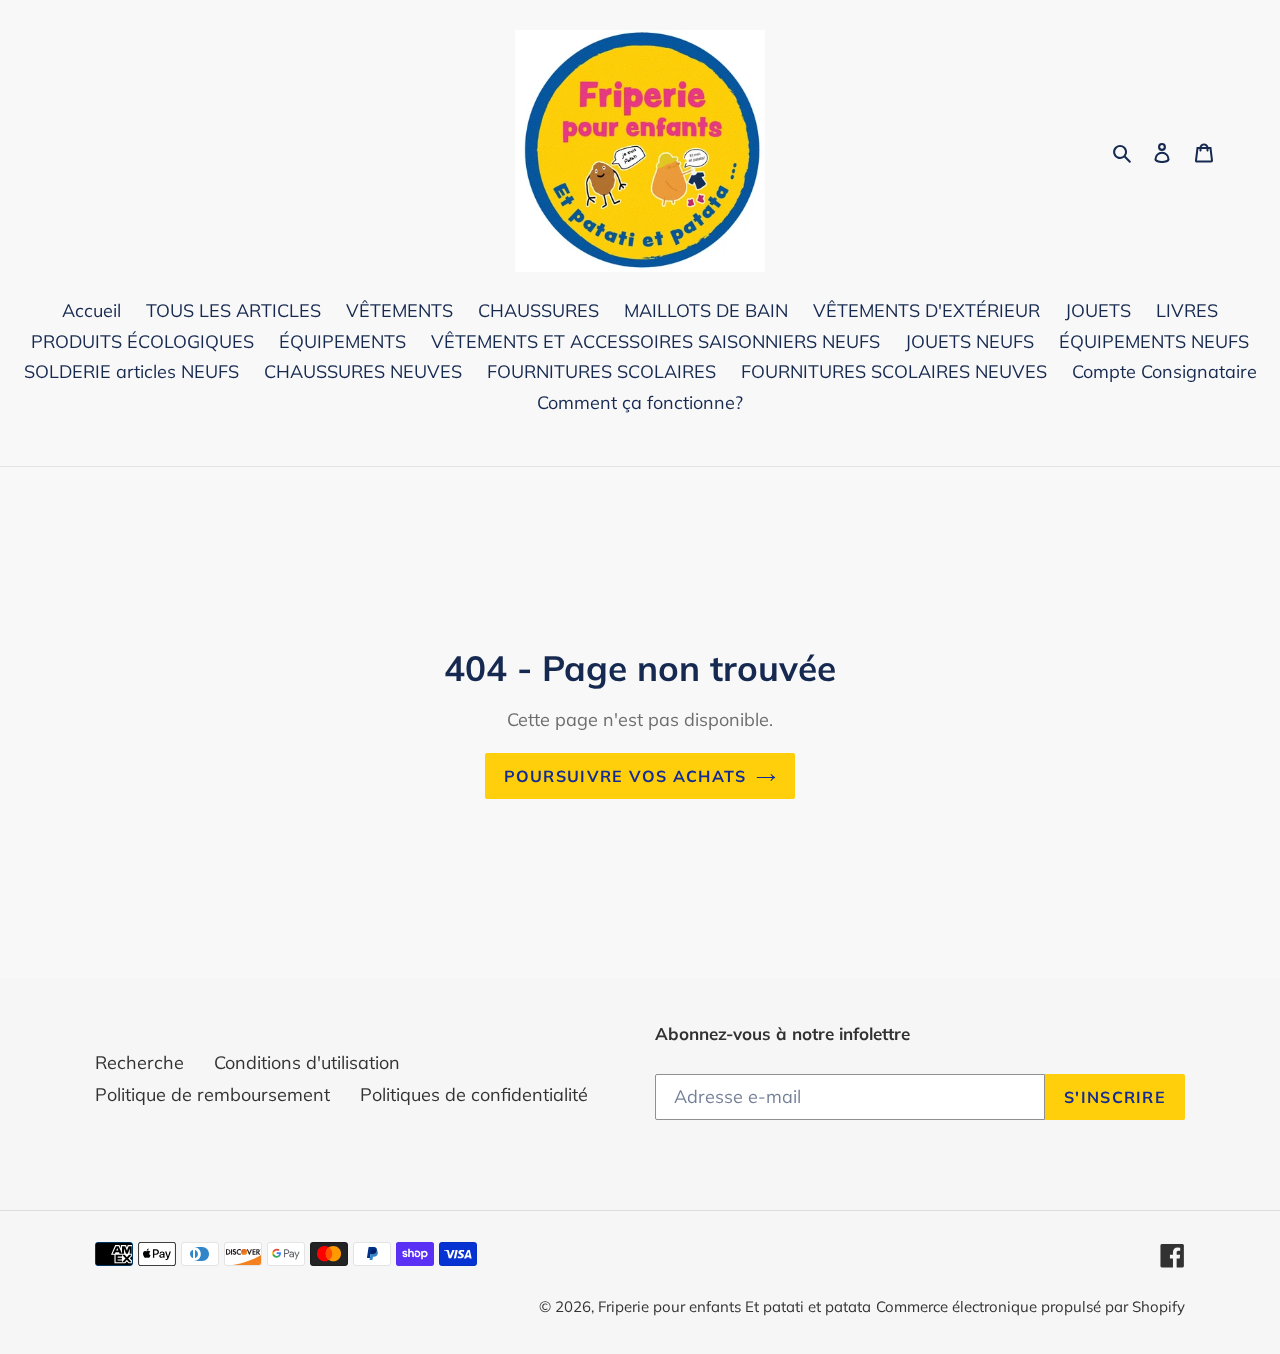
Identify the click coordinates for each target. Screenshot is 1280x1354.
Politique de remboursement (212, 1094)
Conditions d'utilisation (307, 1062)
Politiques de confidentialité (474, 1094)
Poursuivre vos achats (625, 776)
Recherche (139, 1062)
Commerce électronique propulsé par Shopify (1030, 1306)
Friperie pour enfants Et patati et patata (734, 1306)
